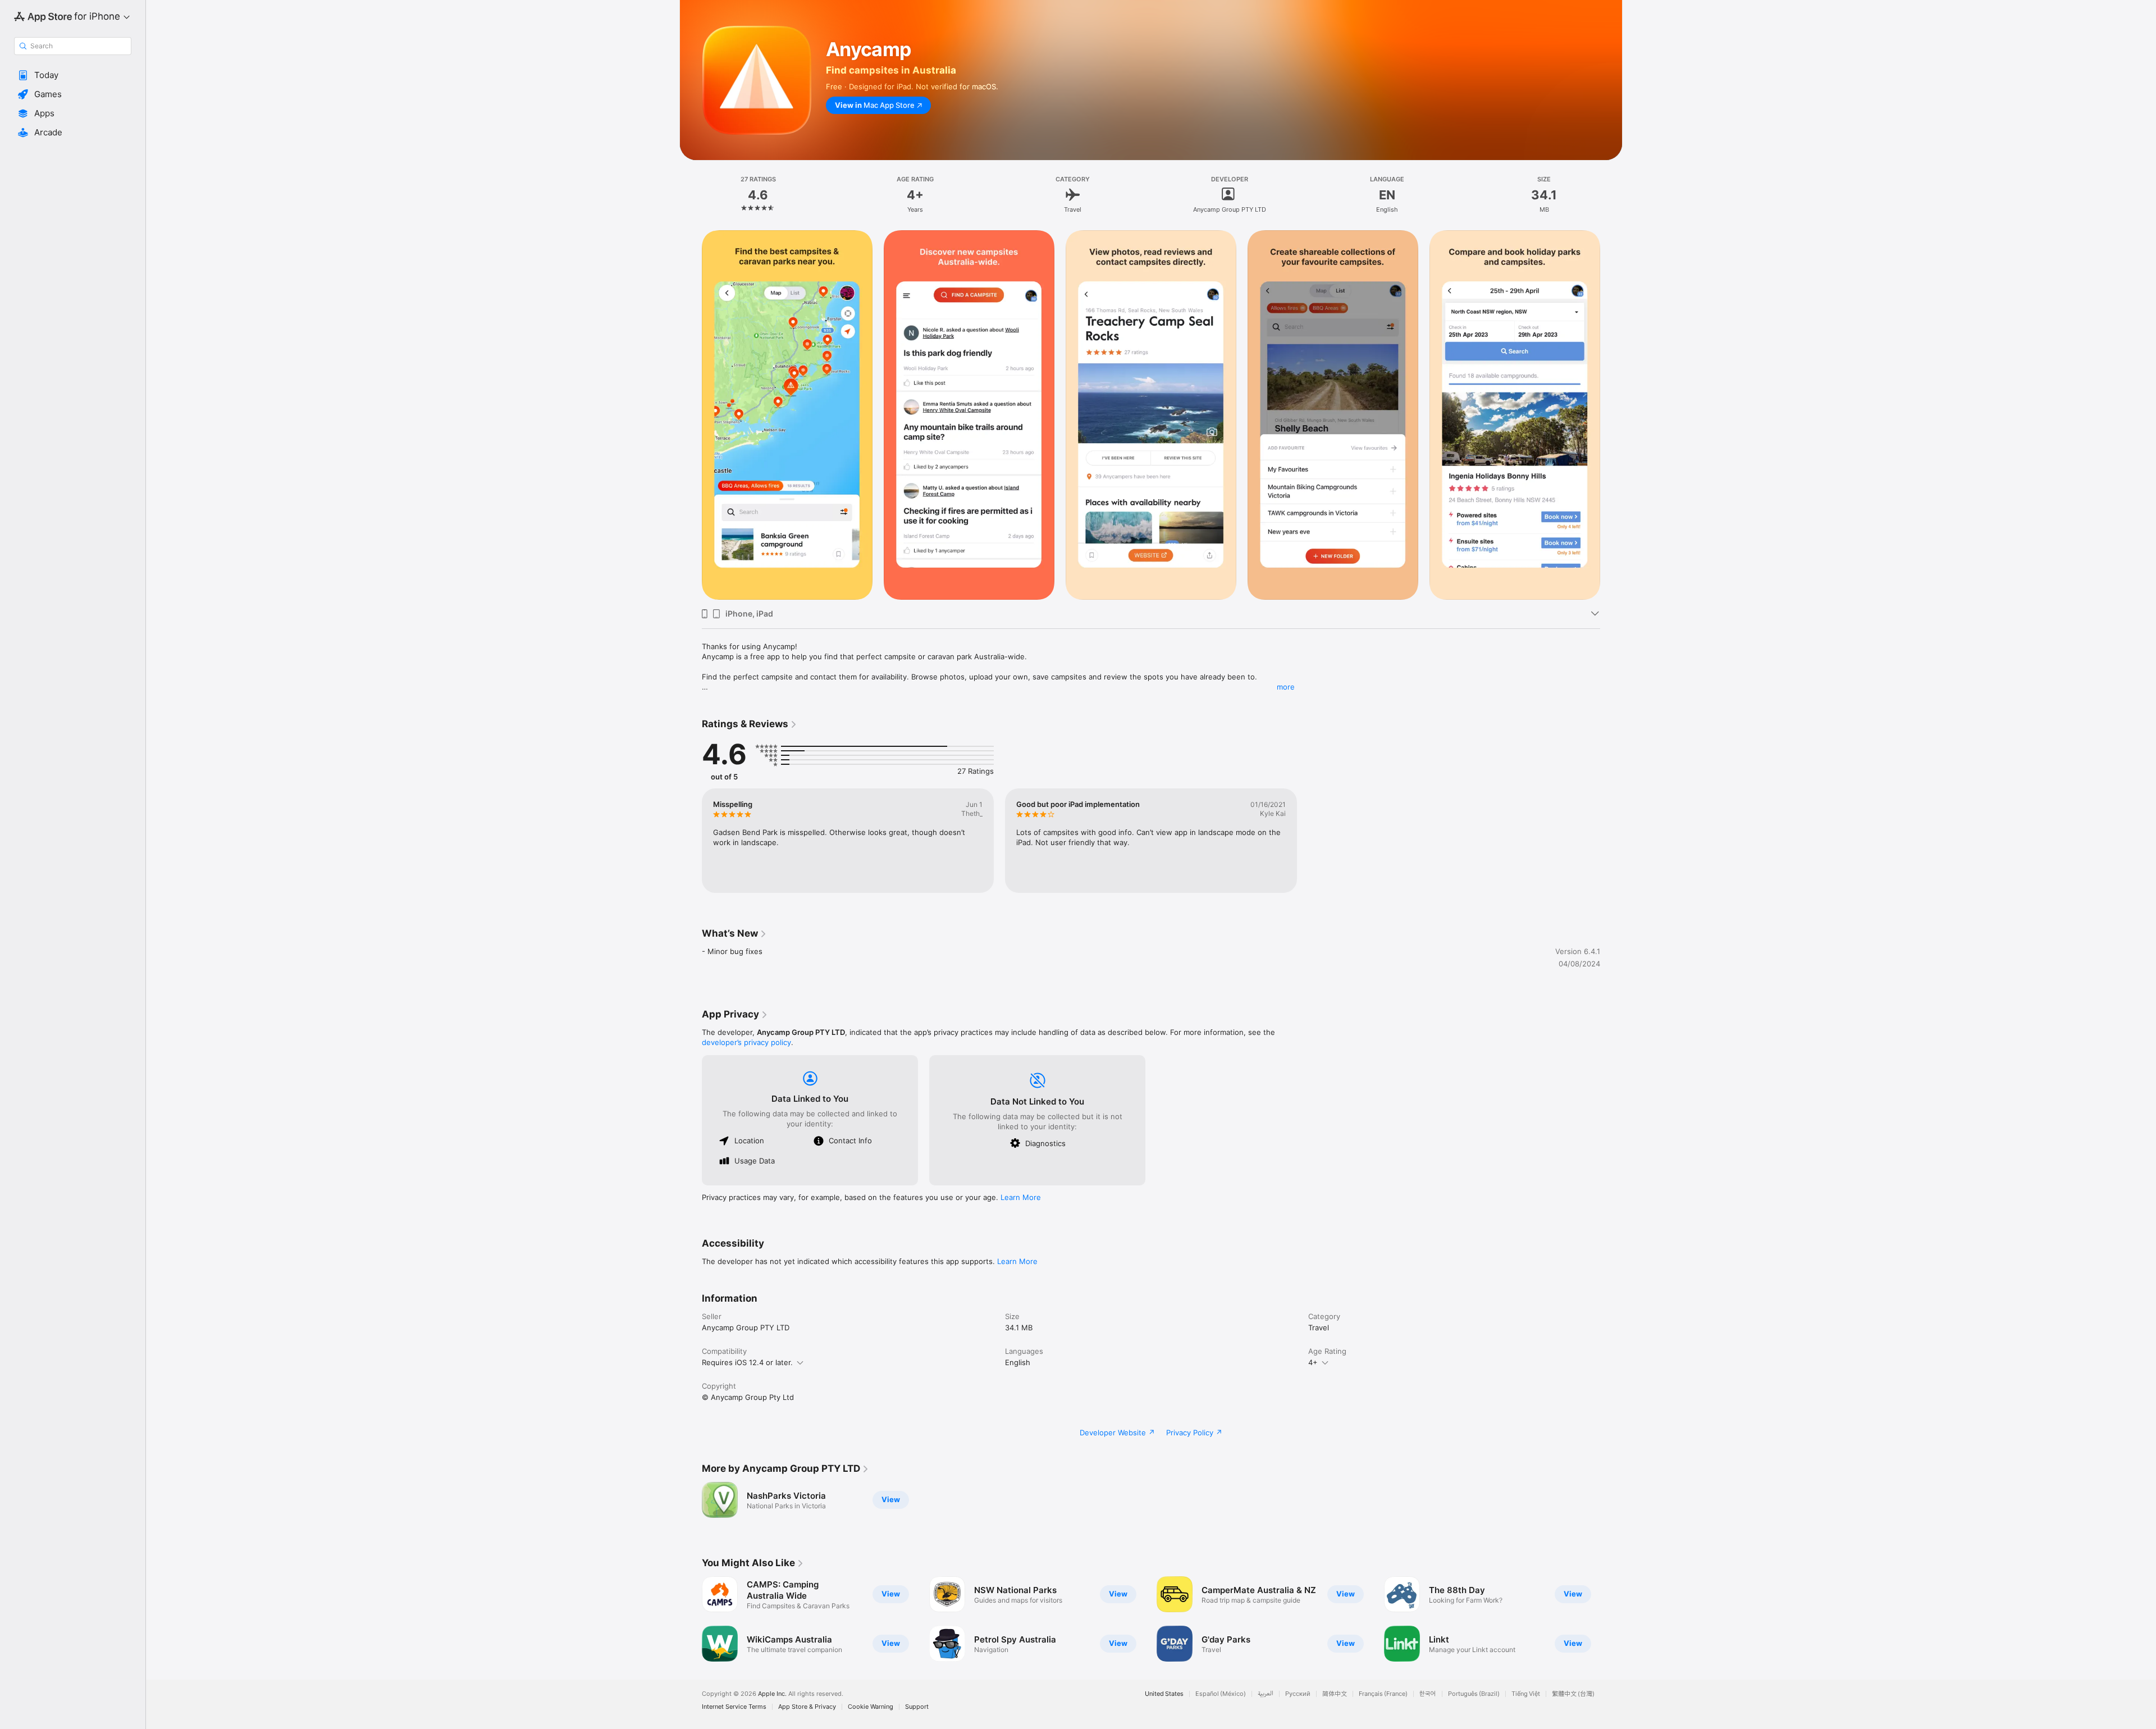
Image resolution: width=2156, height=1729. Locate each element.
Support (917, 1707)
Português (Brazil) (1474, 1694)
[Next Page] (1611, 1619)
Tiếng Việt (1526, 1694)
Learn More (1021, 1197)
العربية (1266, 1694)
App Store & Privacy (807, 1707)
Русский (1298, 1694)
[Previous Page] (691, 1619)
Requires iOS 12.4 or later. (747, 1362)
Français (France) (1383, 1694)
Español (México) (1221, 1694)
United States (1164, 1694)
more (1286, 687)
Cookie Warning (871, 1707)
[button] (73, 75)
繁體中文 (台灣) (1573, 1694)
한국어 (1428, 1694)
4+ (1313, 1362)
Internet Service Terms (734, 1707)
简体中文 (1335, 1694)
